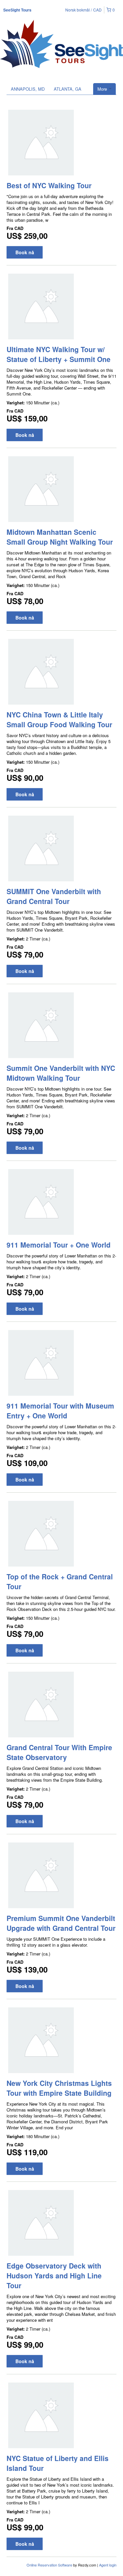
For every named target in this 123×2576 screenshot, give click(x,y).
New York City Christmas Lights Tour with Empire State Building (59, 2088)
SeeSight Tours (17, 10)
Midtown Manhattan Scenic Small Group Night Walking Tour (60, 537)
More (103, 89)
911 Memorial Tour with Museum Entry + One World (60, 1411)
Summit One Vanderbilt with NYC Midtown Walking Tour (61, 1073)
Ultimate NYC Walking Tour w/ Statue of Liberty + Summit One (59, 354)
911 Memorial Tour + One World (59, 1245)
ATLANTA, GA (68, 89)
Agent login (108, 2565)
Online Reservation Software (49, 2565)
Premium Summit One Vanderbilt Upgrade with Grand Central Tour (61, 1923)
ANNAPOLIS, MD (28, 89)
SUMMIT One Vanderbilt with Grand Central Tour (54, 896)
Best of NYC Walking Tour (49, 185)
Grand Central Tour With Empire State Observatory (59, 1752)
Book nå (25, 252)
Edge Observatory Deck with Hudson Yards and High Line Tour (54, 2275)
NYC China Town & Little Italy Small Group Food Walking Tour (59, 719)
